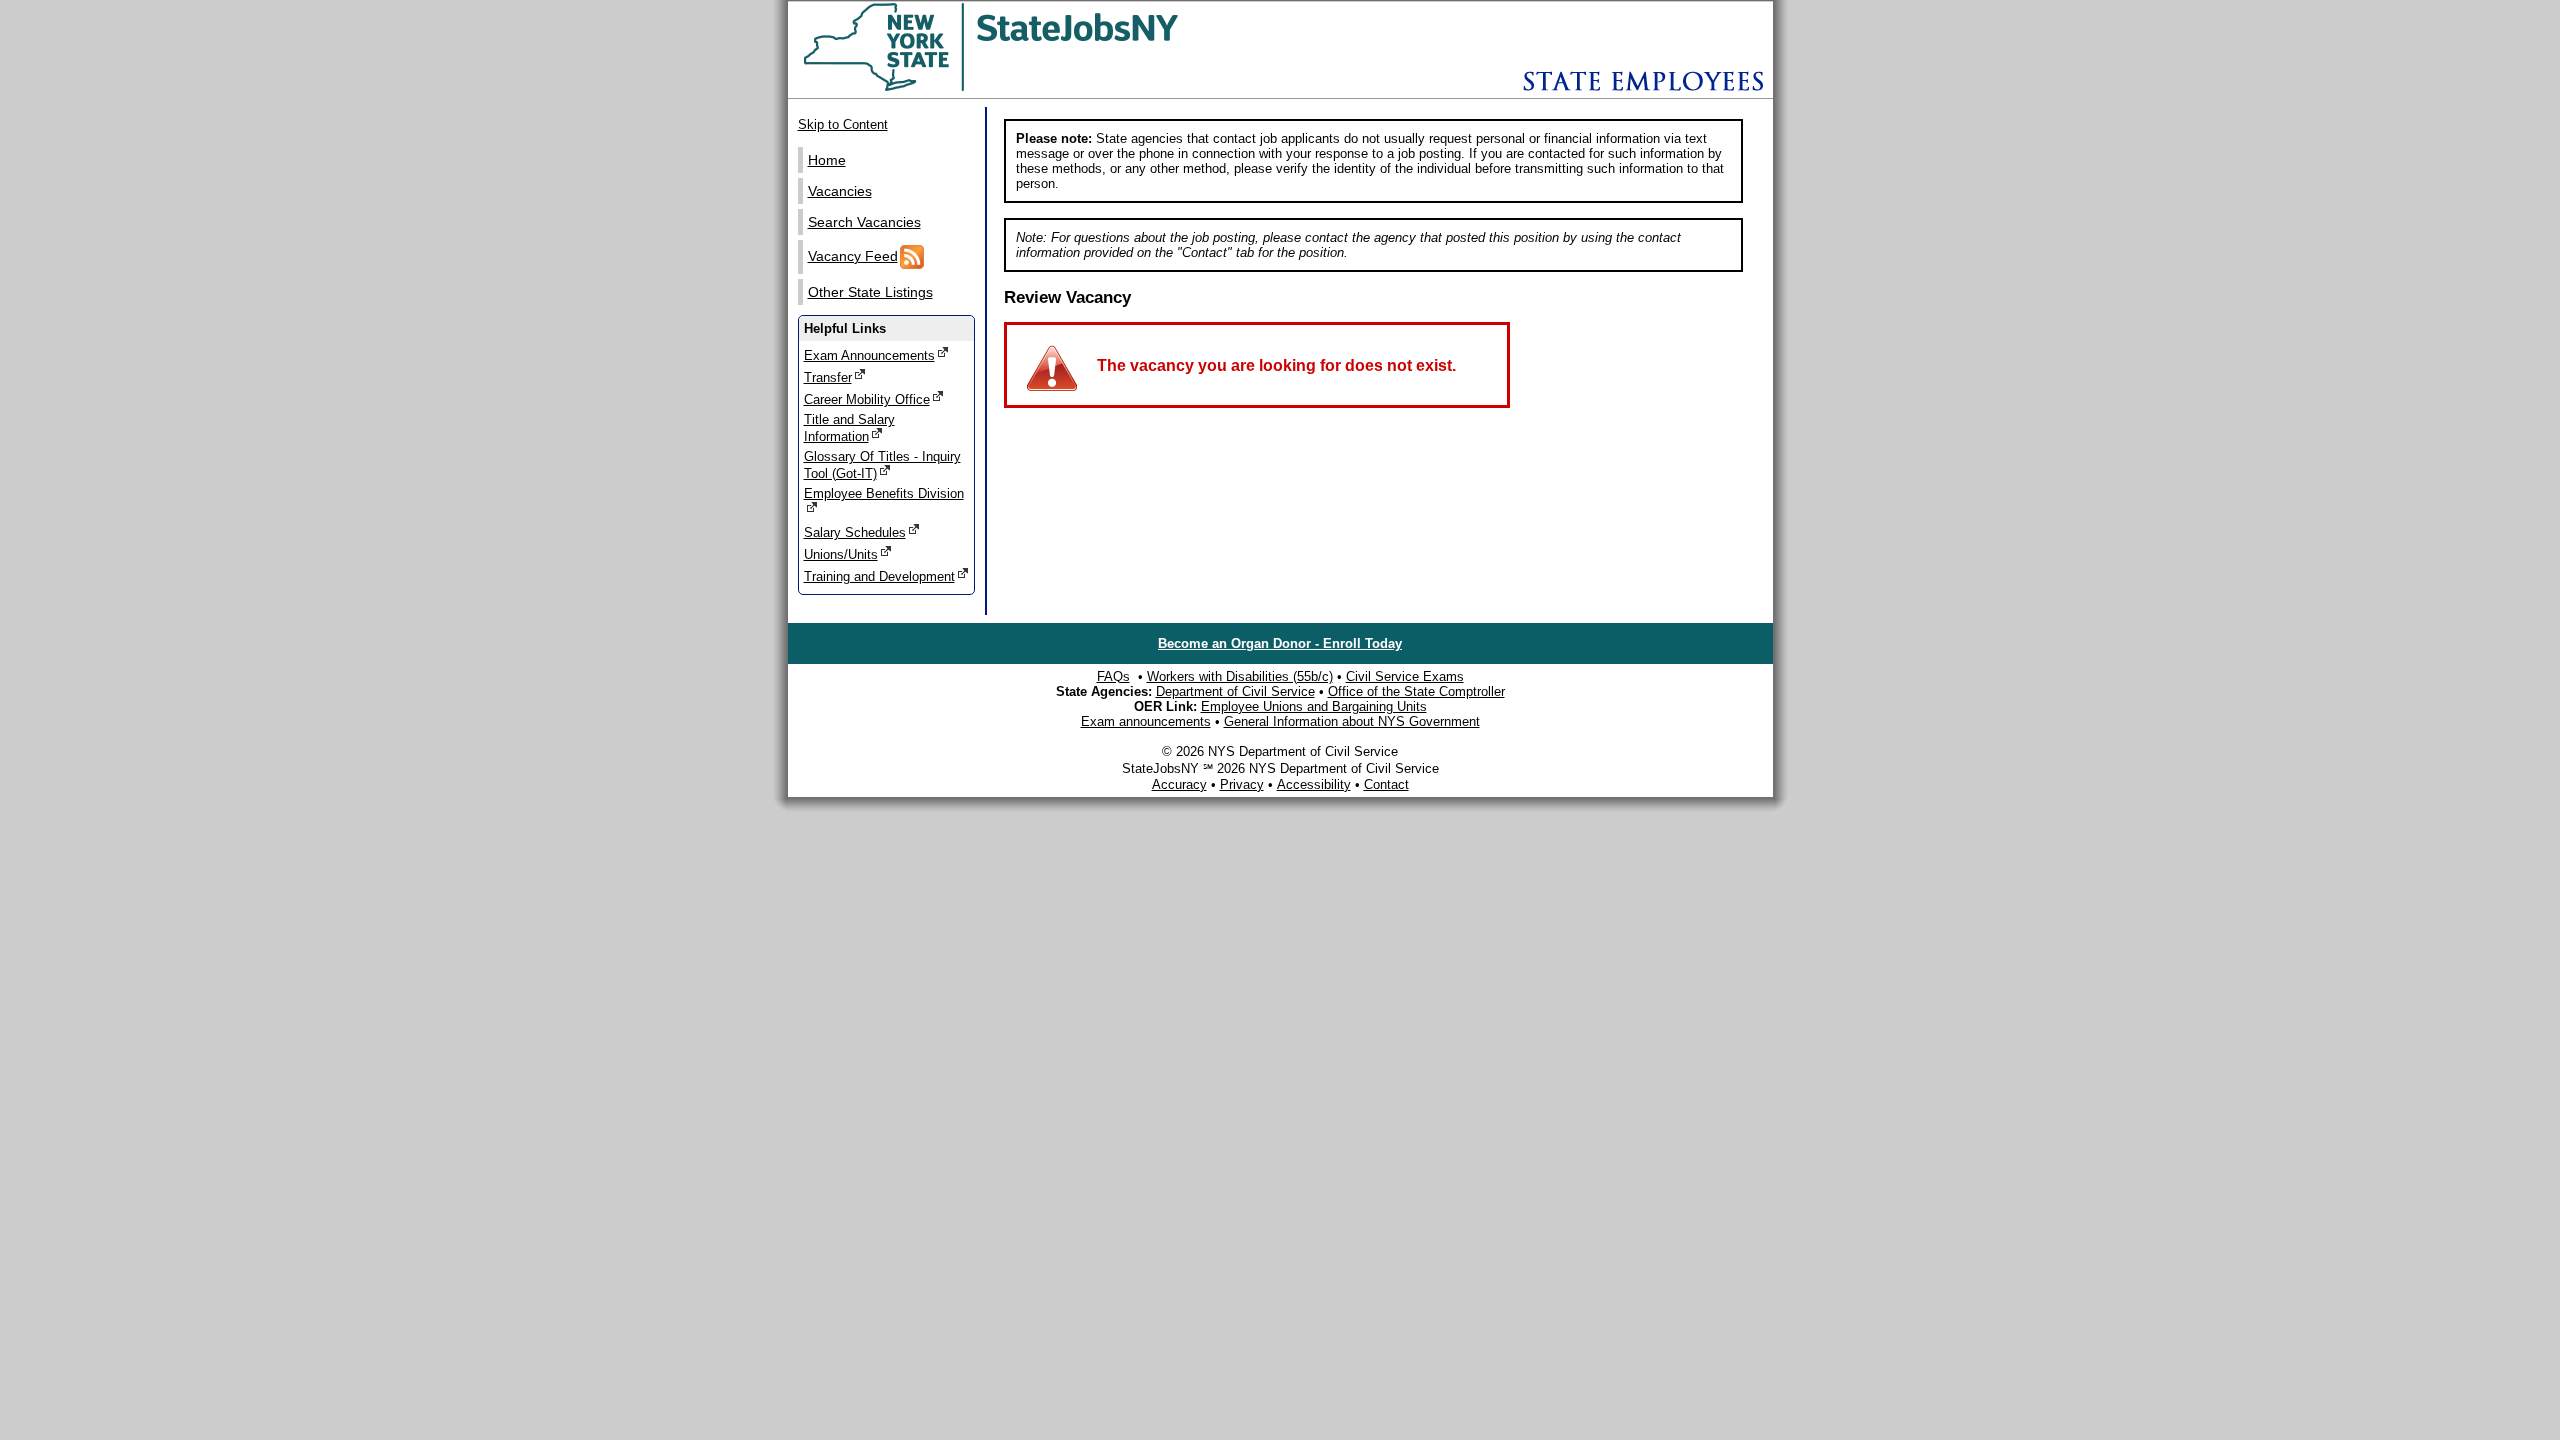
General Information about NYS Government (1352, 721)
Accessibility (1314, 784)
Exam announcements (1146, 721)
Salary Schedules (855, 532)
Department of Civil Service (1235, 691)
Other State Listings (870, 292)
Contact (1386, 784)
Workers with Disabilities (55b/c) (1240, 676)
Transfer (828, 377)
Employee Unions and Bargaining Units (1314, 706)
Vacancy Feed (853, 256)
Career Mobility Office (867, 399)
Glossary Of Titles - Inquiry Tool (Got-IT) (882, 465)
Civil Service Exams (1405, 676)
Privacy (1242, 784)
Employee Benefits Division (884, 493)
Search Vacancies (864, 222)
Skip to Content (843, 124)
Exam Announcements (869, 355)
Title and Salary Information (849, 428)
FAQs (1113, 676)
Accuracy (1179, 784)
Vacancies (840, 191)
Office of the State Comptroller (1416, 691)
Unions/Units (841, 554)
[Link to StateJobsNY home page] (1043, 87)
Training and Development (879, 576)
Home (827, 160)
